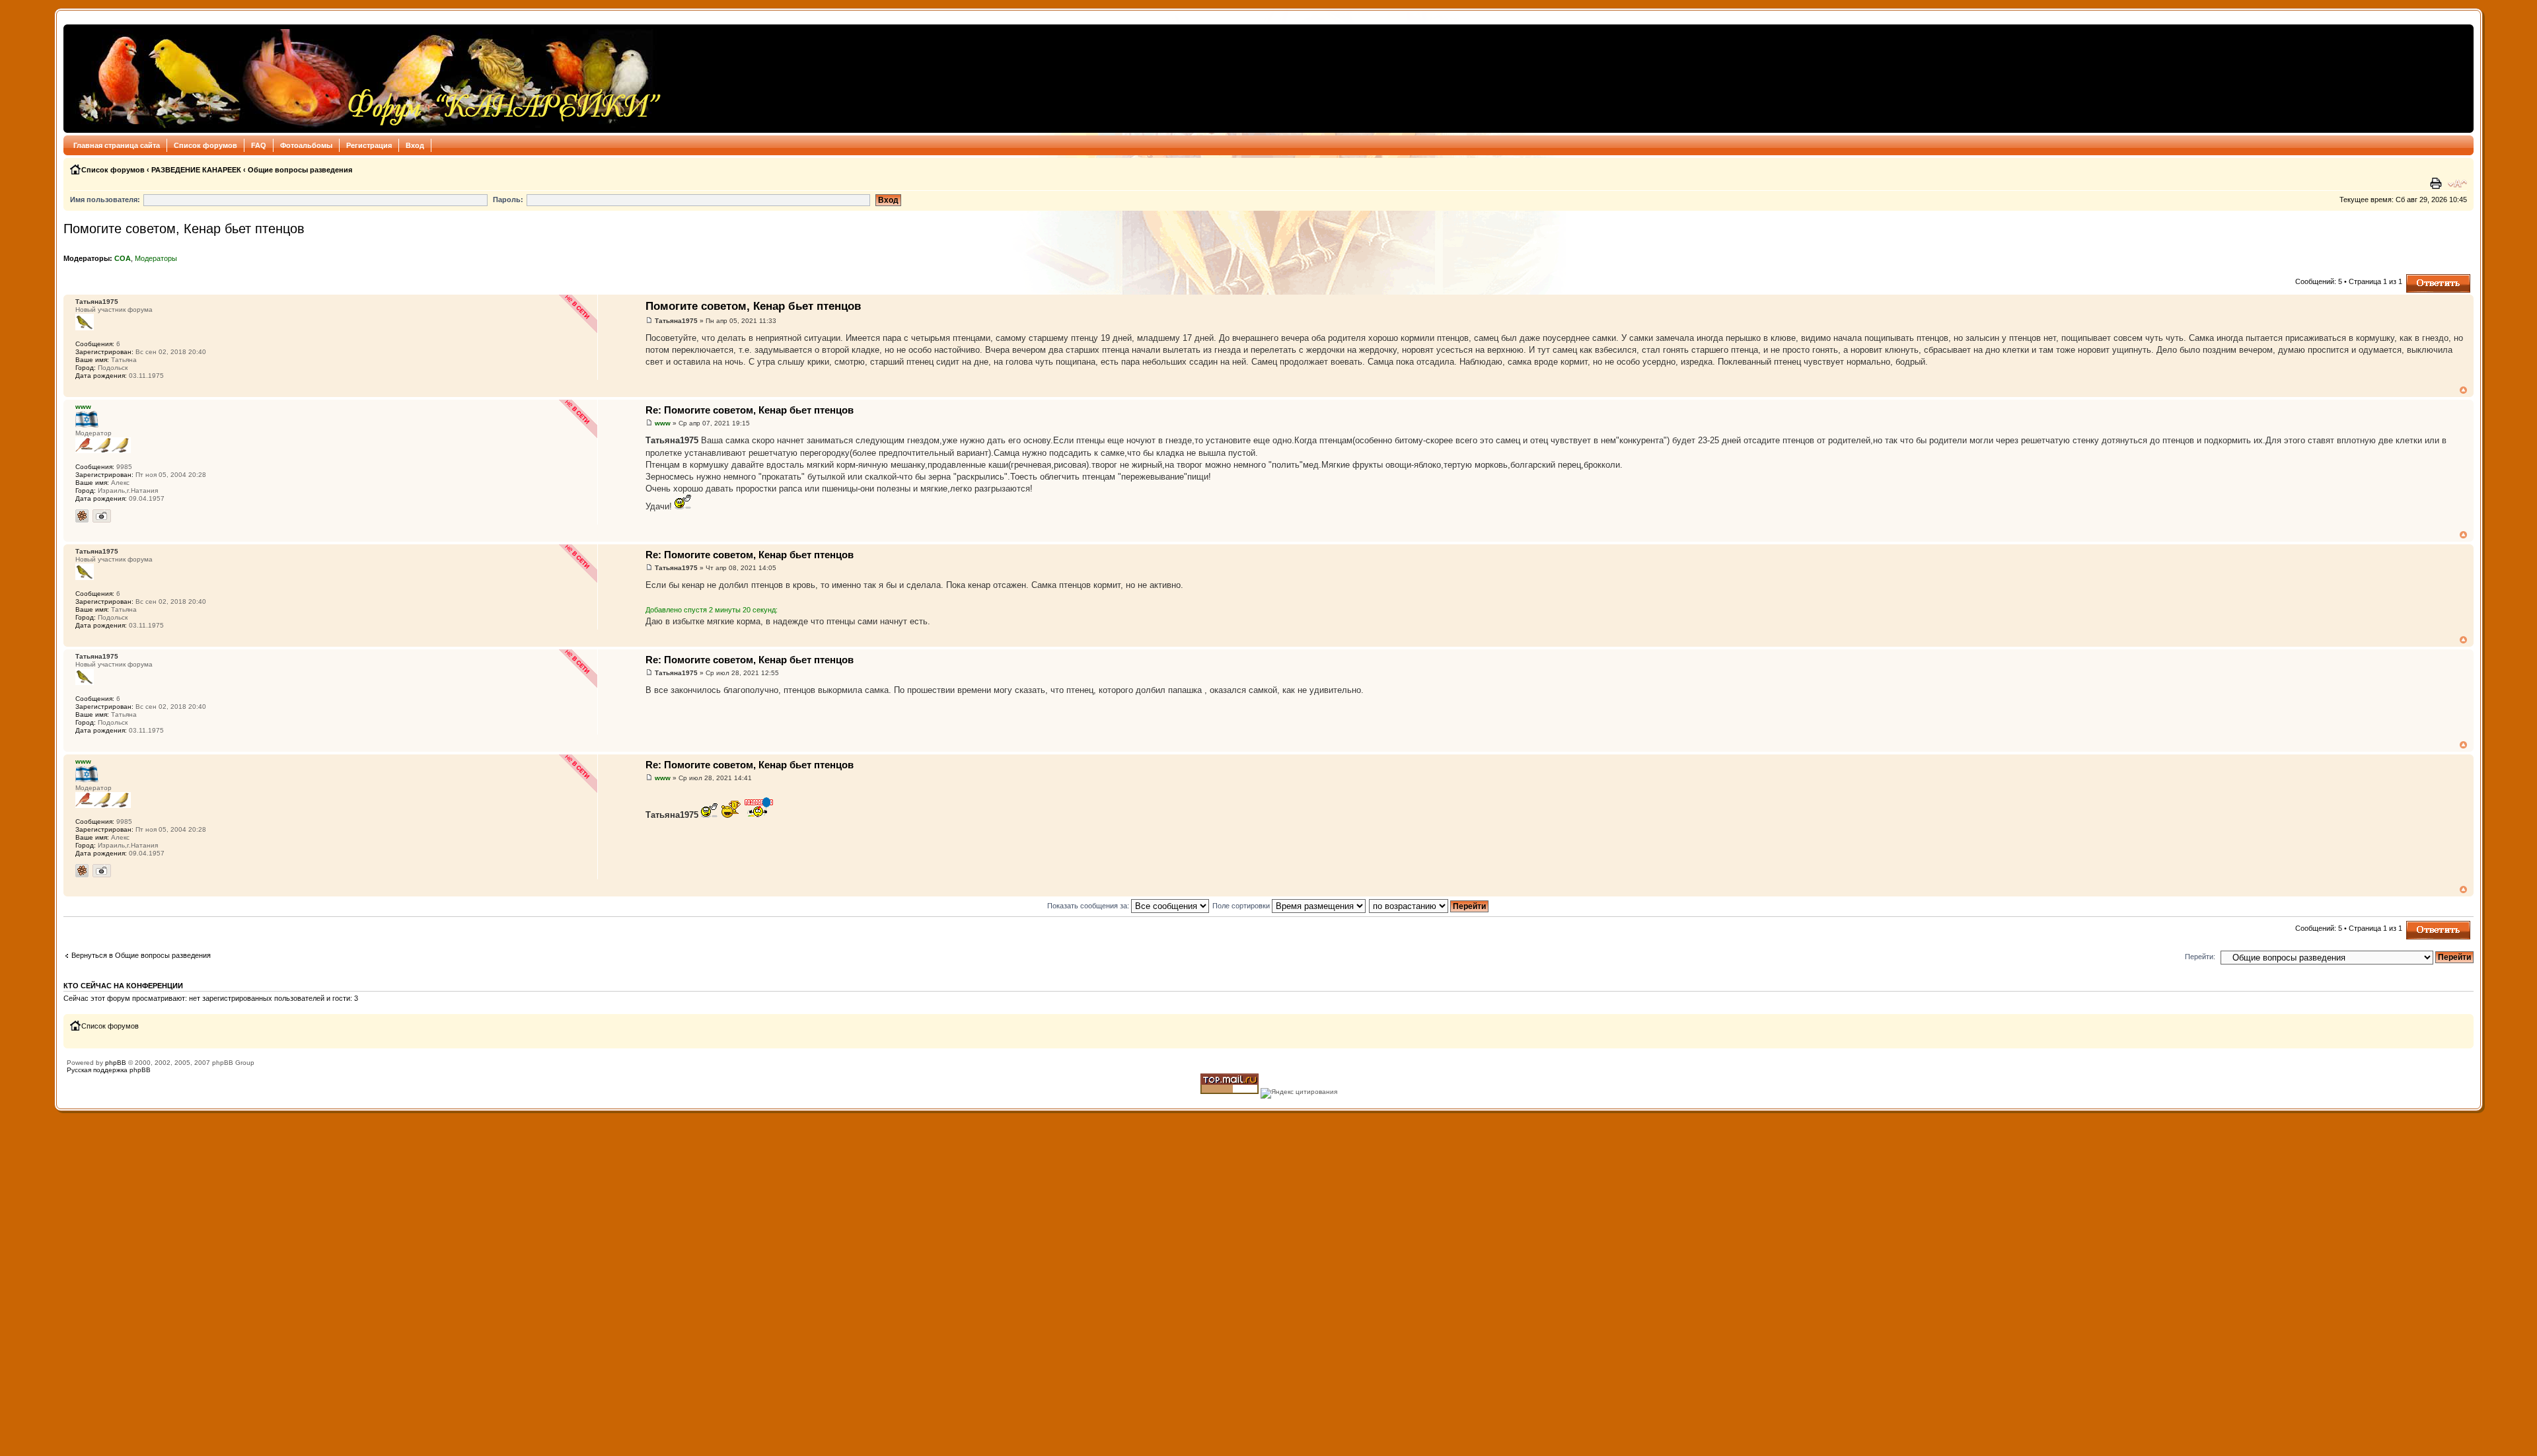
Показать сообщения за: (1089, 906)
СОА (123, 258)
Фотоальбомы (306, 145)
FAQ (259, 145)
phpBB (116, 1063)
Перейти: (2200, 957)
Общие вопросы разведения (300, 170)
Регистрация (369, 145)
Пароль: (508, 200)
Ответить (2422, 278)
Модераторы (156, 258)
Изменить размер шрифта (2457, 184)
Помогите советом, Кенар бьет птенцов (184, 229)
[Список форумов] (366, 79)
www (663, 423)
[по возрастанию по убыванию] (1429, 906)
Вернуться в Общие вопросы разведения (141, 955)
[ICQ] (82, 516)
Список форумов (205, 145)
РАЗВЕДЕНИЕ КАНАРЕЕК (196, 170)
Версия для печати (2437, 184)
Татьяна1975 (676, 321)
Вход (415, 145)
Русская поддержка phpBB (109, 1070)
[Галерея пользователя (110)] (102, 516)
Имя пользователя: (105, 200)
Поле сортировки (1242, 906)
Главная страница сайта (117, 145)
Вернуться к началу (2463, 390)
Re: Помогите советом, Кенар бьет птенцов (750, 410)
